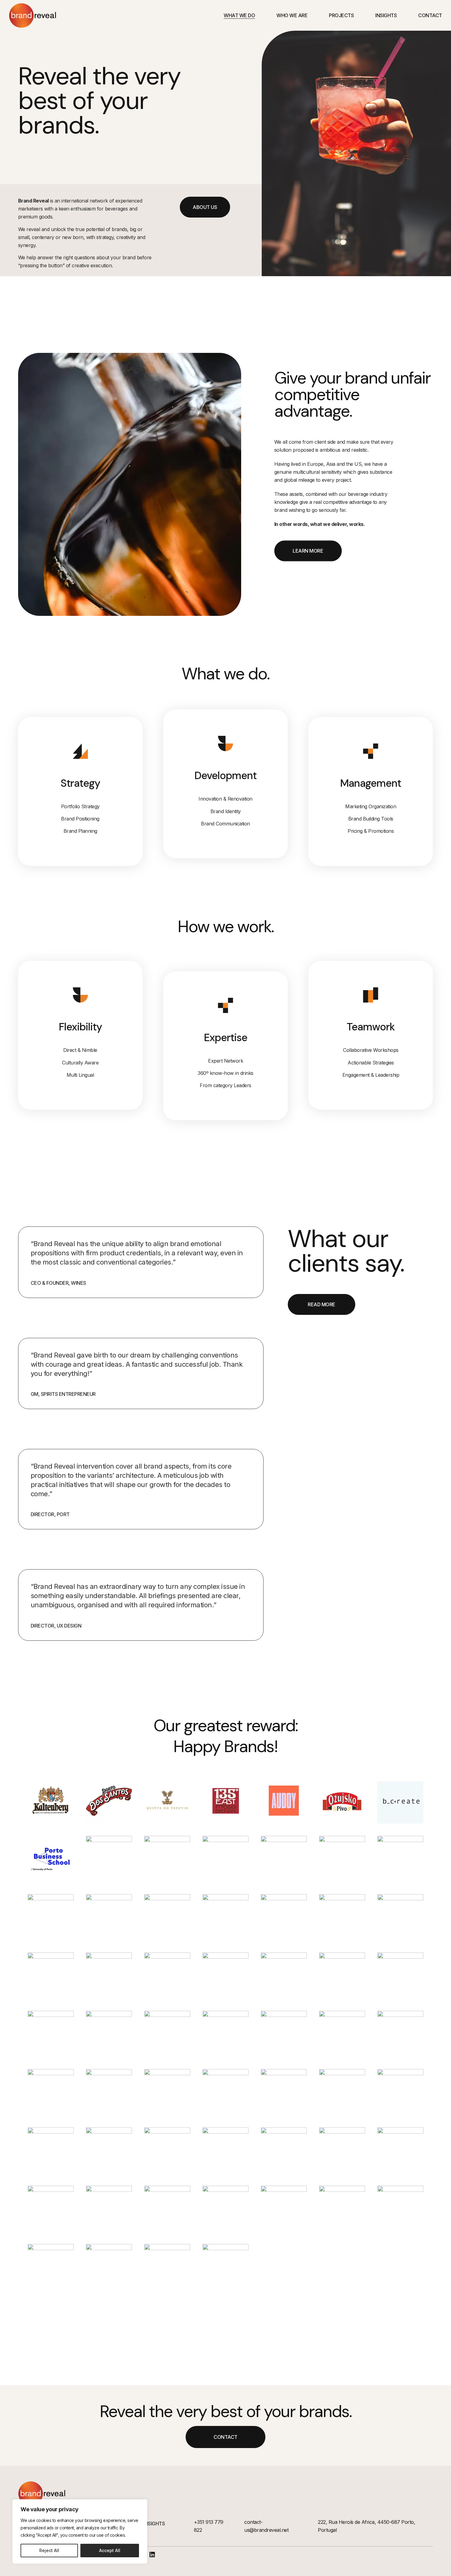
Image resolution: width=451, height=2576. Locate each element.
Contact (430, 15)
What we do (239, 15)
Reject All (49, 2550)
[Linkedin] (152, 2555)
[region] (80, 2532)
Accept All (110, 2550)
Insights (386, 15)
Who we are (292, 15)
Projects (341, 15)
